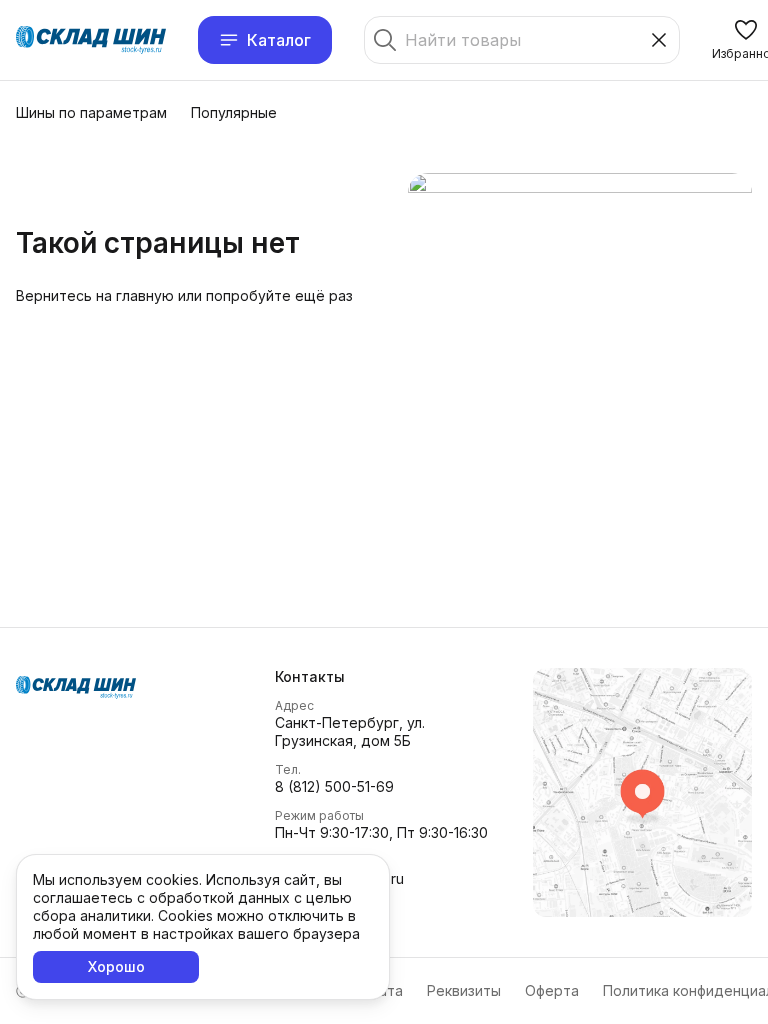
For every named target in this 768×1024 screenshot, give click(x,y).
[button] (384, 677)
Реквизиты (464, 990)
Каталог (279, 40)
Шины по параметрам (91, 112)
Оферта (552, 990)
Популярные (234, 112)
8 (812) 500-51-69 (334, 786)
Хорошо (116, 966)
